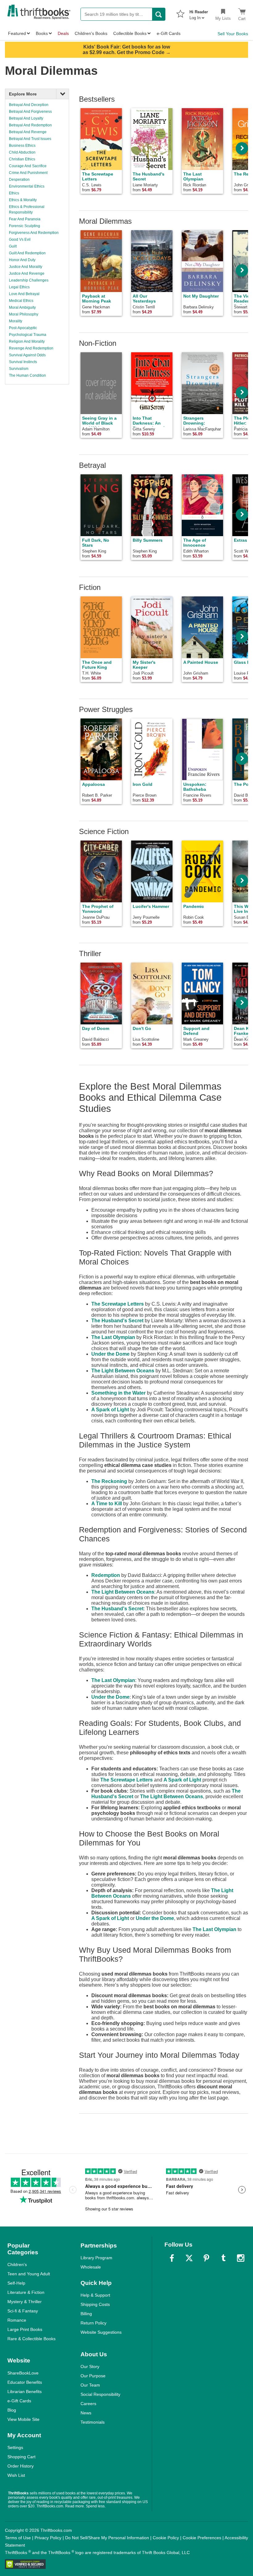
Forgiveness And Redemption (34, 233)
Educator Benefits (25, 2382)
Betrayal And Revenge (28, 132)
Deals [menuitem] (63, 33)
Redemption (106, 1575)
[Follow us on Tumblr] (223, 2258)
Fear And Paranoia (25, 219)
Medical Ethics (21, 301)
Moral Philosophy (24, 314)
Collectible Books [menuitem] (130, 33)
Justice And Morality (26, 267)
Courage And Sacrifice (28, 166)
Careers (88, 2404)
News (86, 2413)
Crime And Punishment (28, 173)
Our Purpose (93, 2376)
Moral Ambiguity (22, 307)
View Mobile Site (23, 2419)
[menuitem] (199, 13)
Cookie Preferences (202, 2538)
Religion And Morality (27, 341)
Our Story (90, 2366)
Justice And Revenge (27, 273)
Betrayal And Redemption (30, 125)
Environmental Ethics (27, 186)
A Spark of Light (110, 1410)
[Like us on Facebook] (172, 2258)
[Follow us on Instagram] (241, 2258)
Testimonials (93, 2422)
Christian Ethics (22, 159)
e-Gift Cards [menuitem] (169, 33)
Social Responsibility (100, 2394)
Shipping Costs (95, 2304)
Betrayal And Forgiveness (30, 112)
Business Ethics (22, 146)
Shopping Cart (21, 2457)
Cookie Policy (166, 2538)
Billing (86, 2314)
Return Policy (93, 2323)
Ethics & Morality (23, 200)
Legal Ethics (19, 287)
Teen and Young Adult (29, 2274)
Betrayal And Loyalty (26, 118)
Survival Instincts (23, 362)
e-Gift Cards (19, 2401)
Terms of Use (18, 2538)
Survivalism (19, 369)
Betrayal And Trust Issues (30, 139)
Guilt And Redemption (27, 253)
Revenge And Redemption (31, 348)
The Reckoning (109, 1481)
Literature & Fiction (26, 2292)
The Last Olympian (113, 1337)
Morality (16, 321)
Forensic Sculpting (25, 226)
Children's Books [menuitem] (91, 33)
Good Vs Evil (20, 239)
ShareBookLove (23, 2373)
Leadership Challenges (29, 280)
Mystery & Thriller (25, 2302)
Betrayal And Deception (29, 105)
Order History (21, 2466)
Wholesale (91, 2267)
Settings (15, 2447)
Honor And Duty (22, 260)
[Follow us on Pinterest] (206, 2258)
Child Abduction (22, 152)
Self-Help (16, 2283)
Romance (17, 2320)
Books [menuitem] (42, 33)
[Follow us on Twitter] (189, 2258)
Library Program (96, 2258)
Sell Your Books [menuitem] (233, 34)
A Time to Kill (107, 1504)
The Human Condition (27, 375)
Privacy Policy (48, 2538)
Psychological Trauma (28, 335)
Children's (17, 2265)
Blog (12, 2410)
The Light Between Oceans (123, 1371)
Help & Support (95, 2295)
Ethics (14, 193)
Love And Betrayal (24, 294)
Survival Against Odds (27, 355)
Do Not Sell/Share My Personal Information (107, 2538)
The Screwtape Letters (118, 1304)
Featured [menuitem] (17, 33)
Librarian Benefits (25, 2392)
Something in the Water (118, 1393)
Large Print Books (25, 2329)
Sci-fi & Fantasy (23, 2311)
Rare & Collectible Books (31, 2339)
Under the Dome (110, 1354)
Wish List (16, 2475)
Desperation (19, 180)
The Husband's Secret (117, 1321)
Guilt (13, 246)
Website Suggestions (101, 2332)
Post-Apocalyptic (23, 328)
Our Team (90, 2385)
